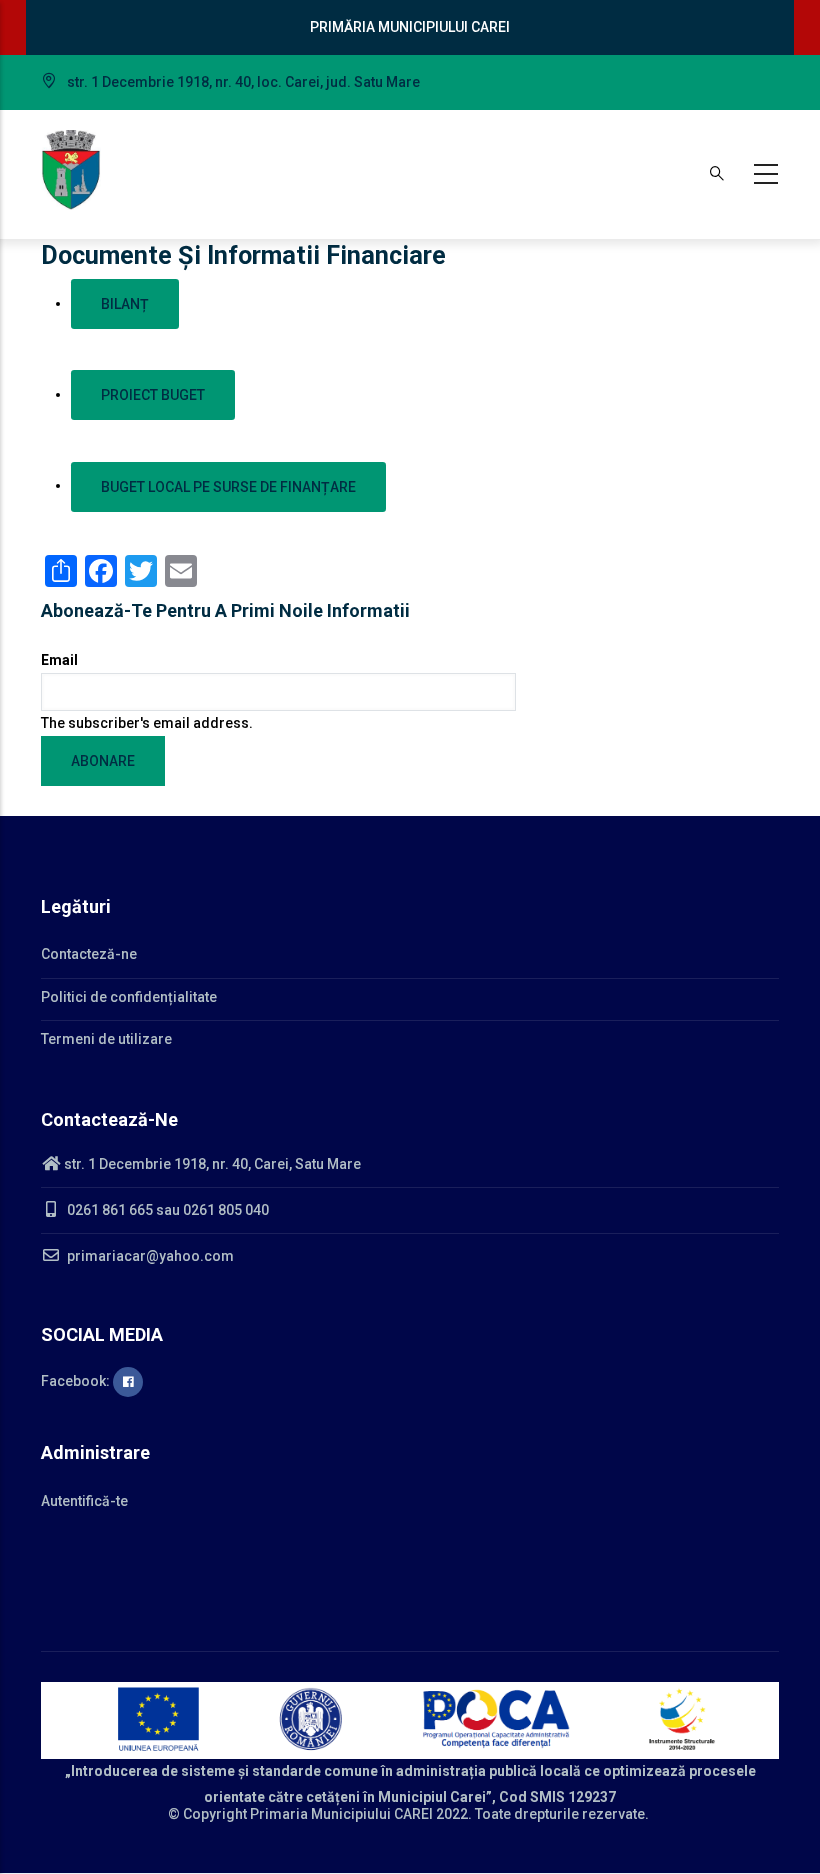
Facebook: (77, 1381)
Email (59, 660)
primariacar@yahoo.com (149, 1256)
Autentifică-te (84, 1501)
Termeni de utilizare (106, 1039)
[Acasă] (71, 170)
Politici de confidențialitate (129, 997)
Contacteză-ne (89, 954)
